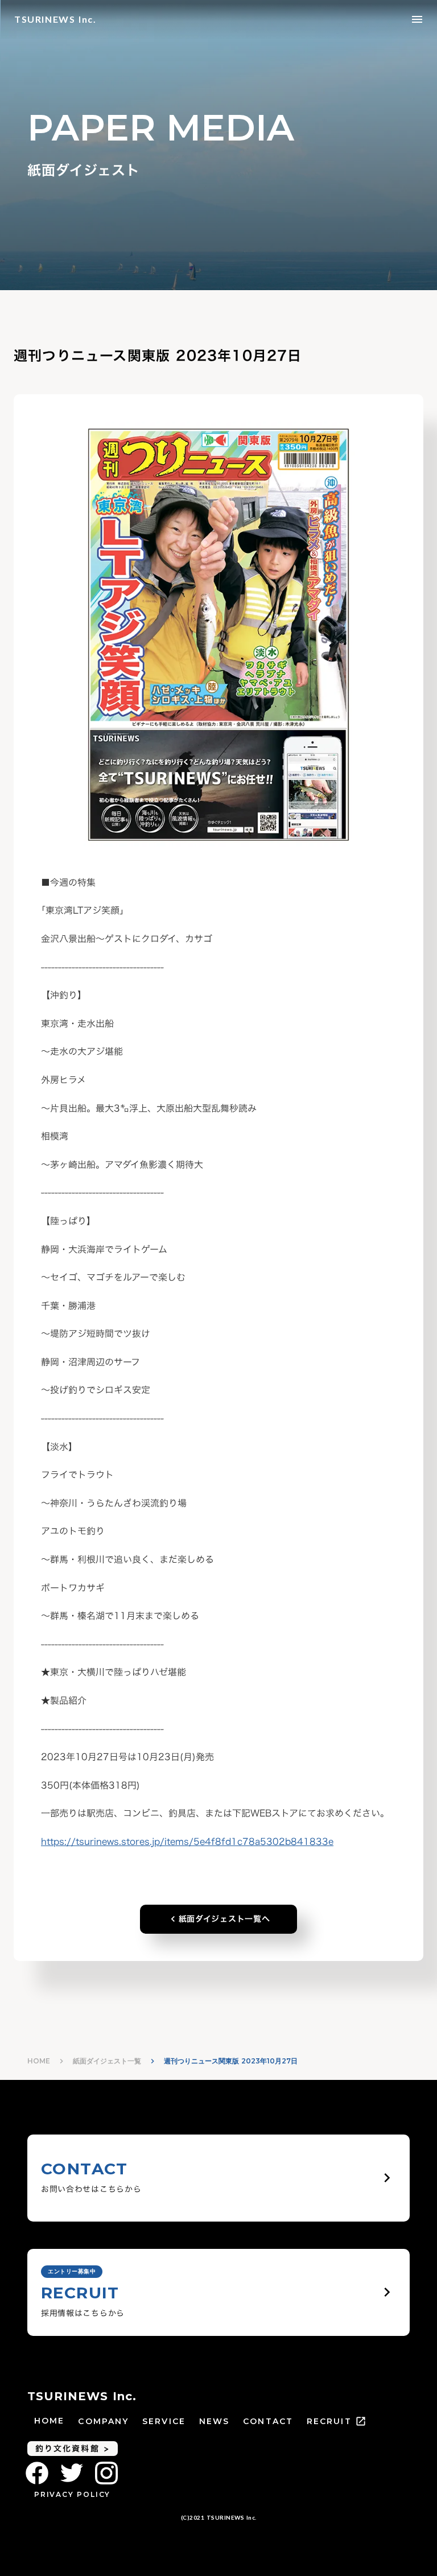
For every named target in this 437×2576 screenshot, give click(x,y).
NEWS (214, 2421)
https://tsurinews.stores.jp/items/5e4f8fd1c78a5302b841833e (187, 1842)
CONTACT (268, 2421)
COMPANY (103, 2421)
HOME (39, 2061)
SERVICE (164, 2421)
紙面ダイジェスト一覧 (107, 2061)
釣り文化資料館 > (73, 2448)
